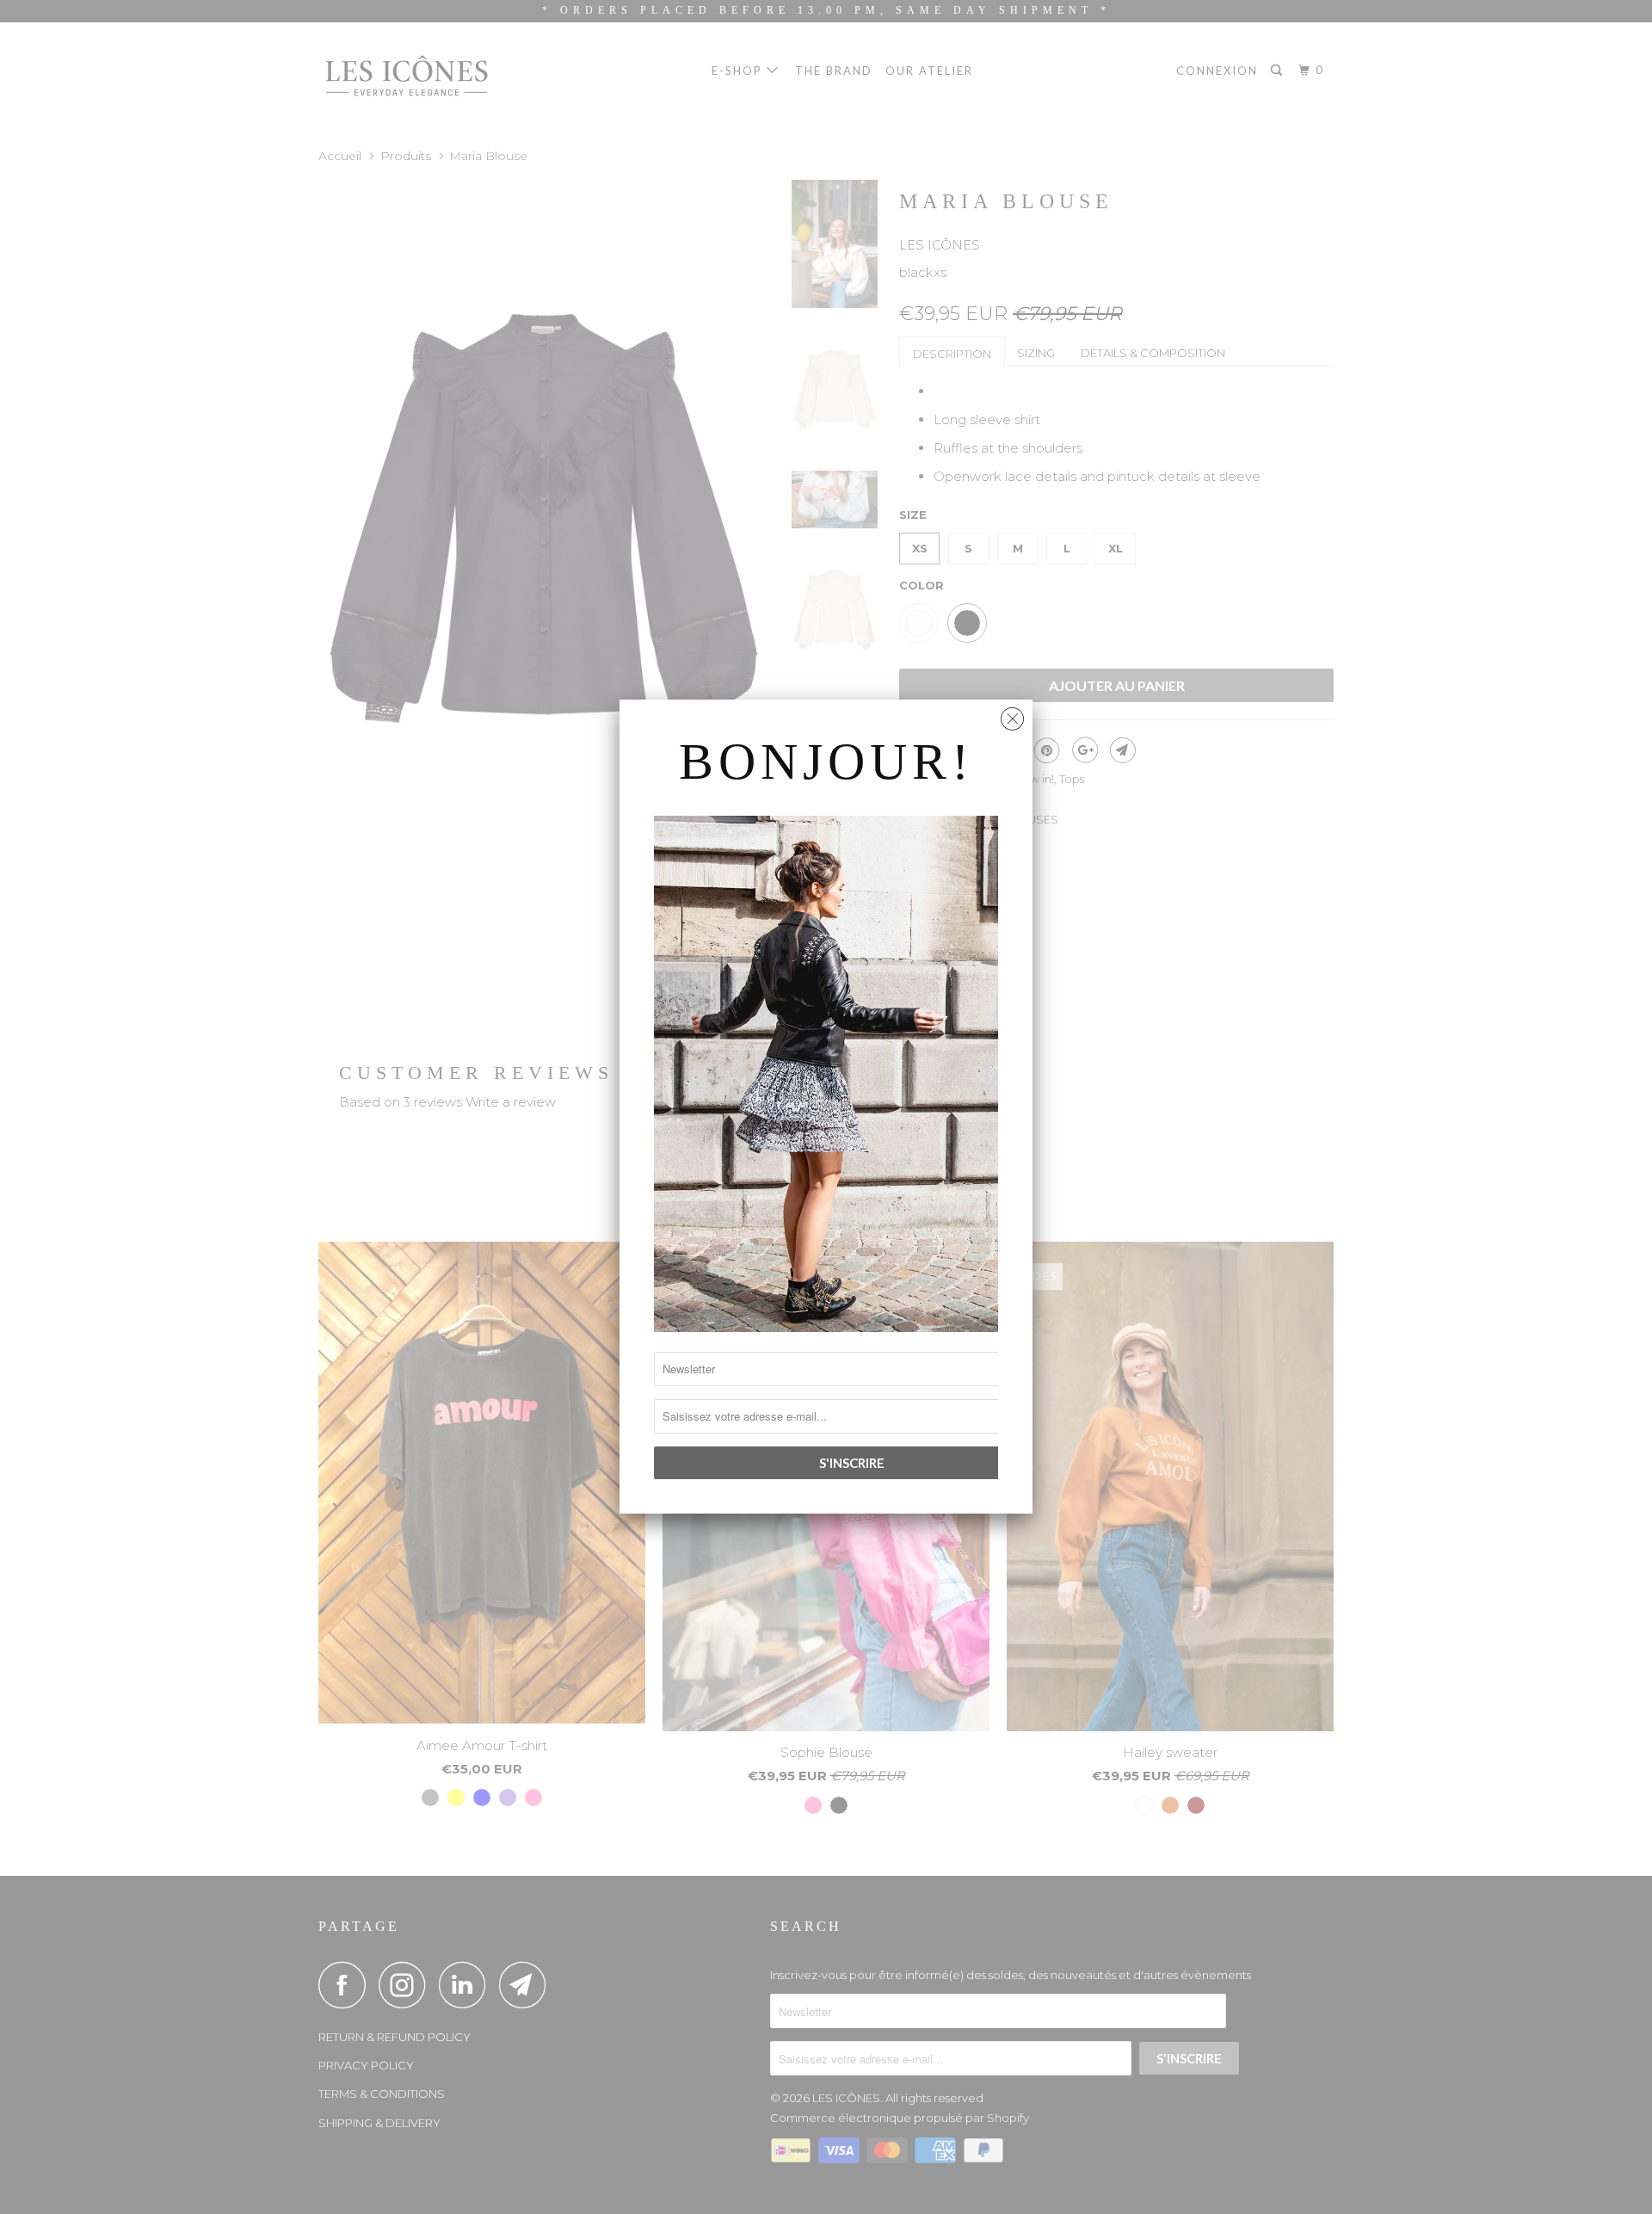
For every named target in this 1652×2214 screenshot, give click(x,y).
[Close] (1012, 715)
